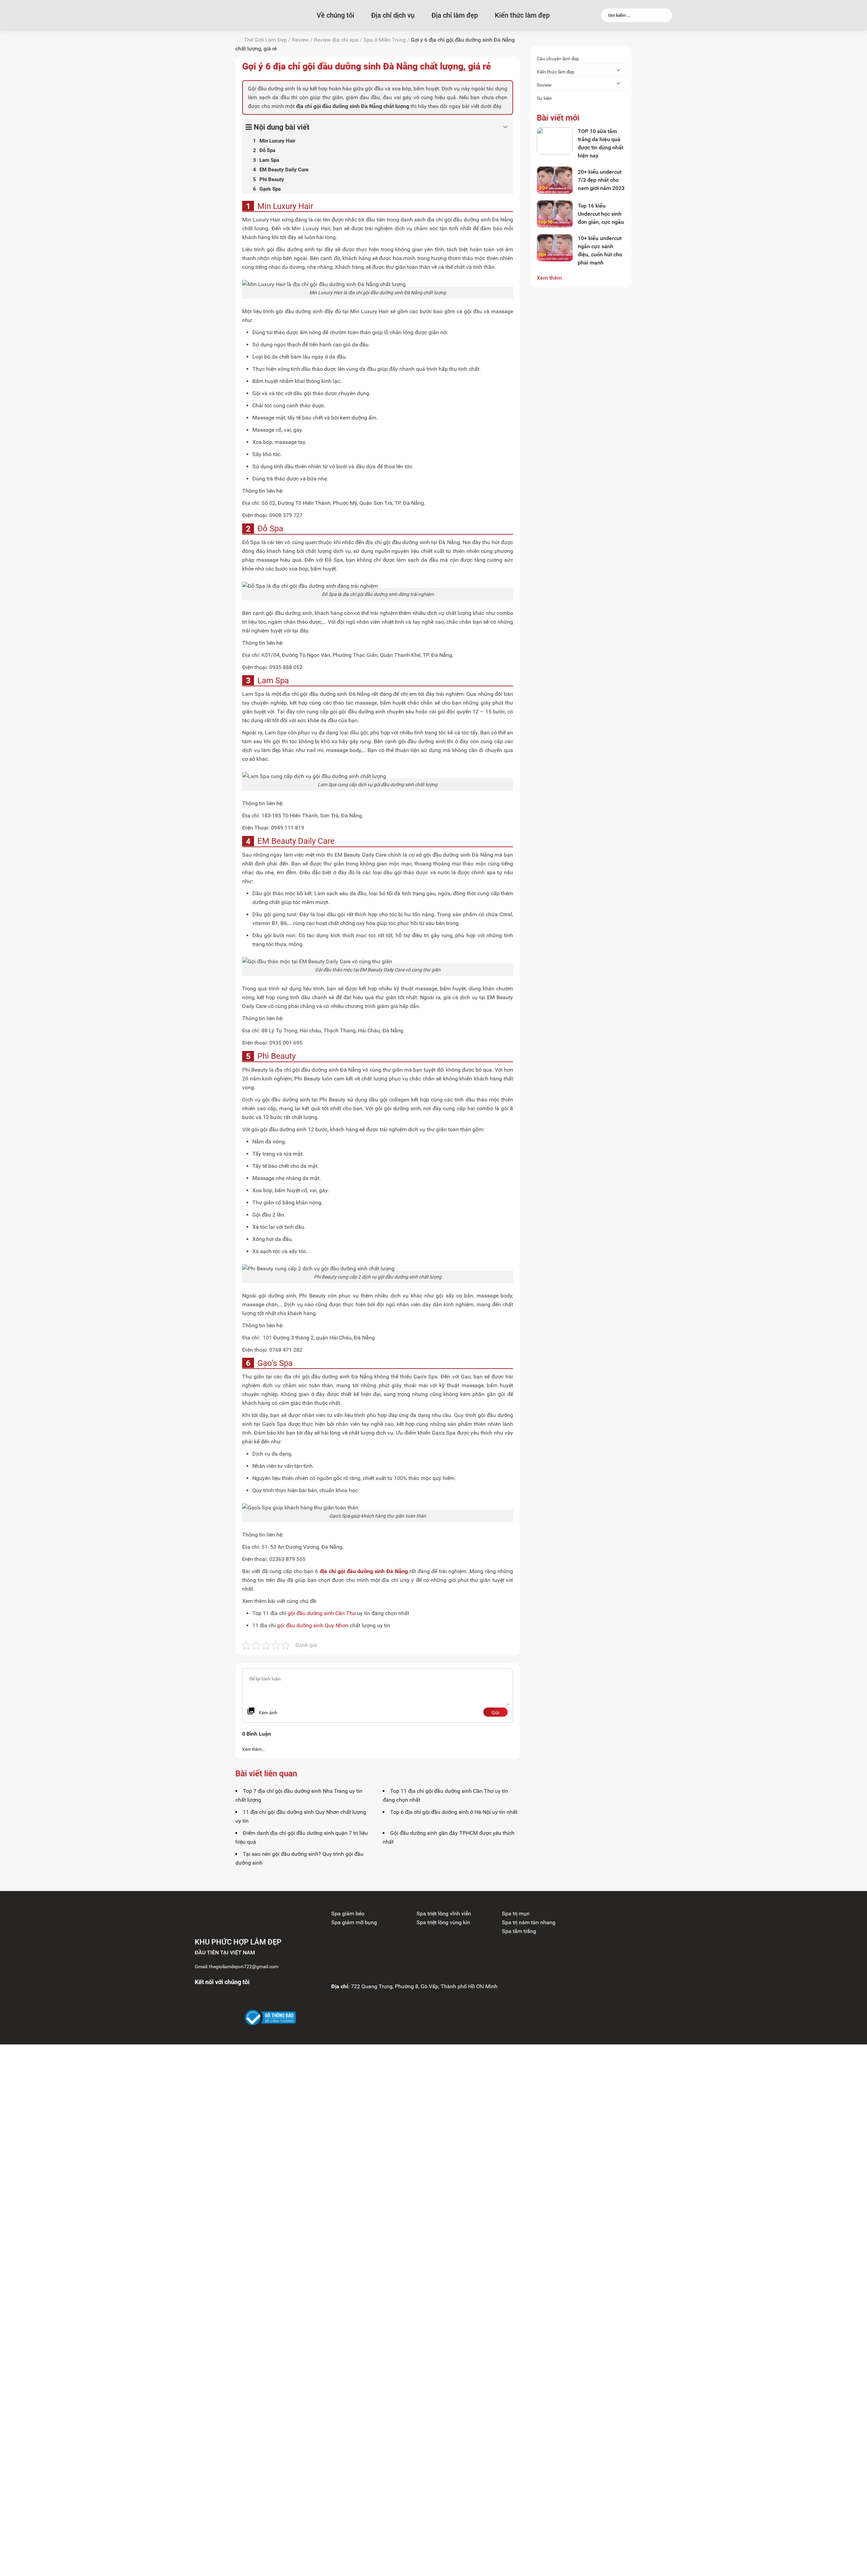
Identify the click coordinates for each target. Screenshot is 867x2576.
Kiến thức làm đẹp (522, 15)
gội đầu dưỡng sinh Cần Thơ (322, 1613)
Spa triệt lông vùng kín (443, 1922)
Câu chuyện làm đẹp (558, 59)
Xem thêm (549, 278)
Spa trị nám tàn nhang (529, 1922)
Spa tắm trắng (519, 1931)
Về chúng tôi (335, 15)
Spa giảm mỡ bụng (354, 1922)
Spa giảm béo (348, 1914)
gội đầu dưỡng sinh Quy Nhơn (313, 1625)
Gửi (495, 1713)
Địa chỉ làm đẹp (455, 15)
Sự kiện (544, 98)
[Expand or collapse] (505, 127)
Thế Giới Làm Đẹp (265, 40)
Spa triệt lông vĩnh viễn (444, 1914)
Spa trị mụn (516, 1914)
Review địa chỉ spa (336, 40)
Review (300, 40)
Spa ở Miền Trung (385, 40)
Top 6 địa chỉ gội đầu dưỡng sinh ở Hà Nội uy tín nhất (454, 1812)
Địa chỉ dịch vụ (393, 15)
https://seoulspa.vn (610, 1914)
